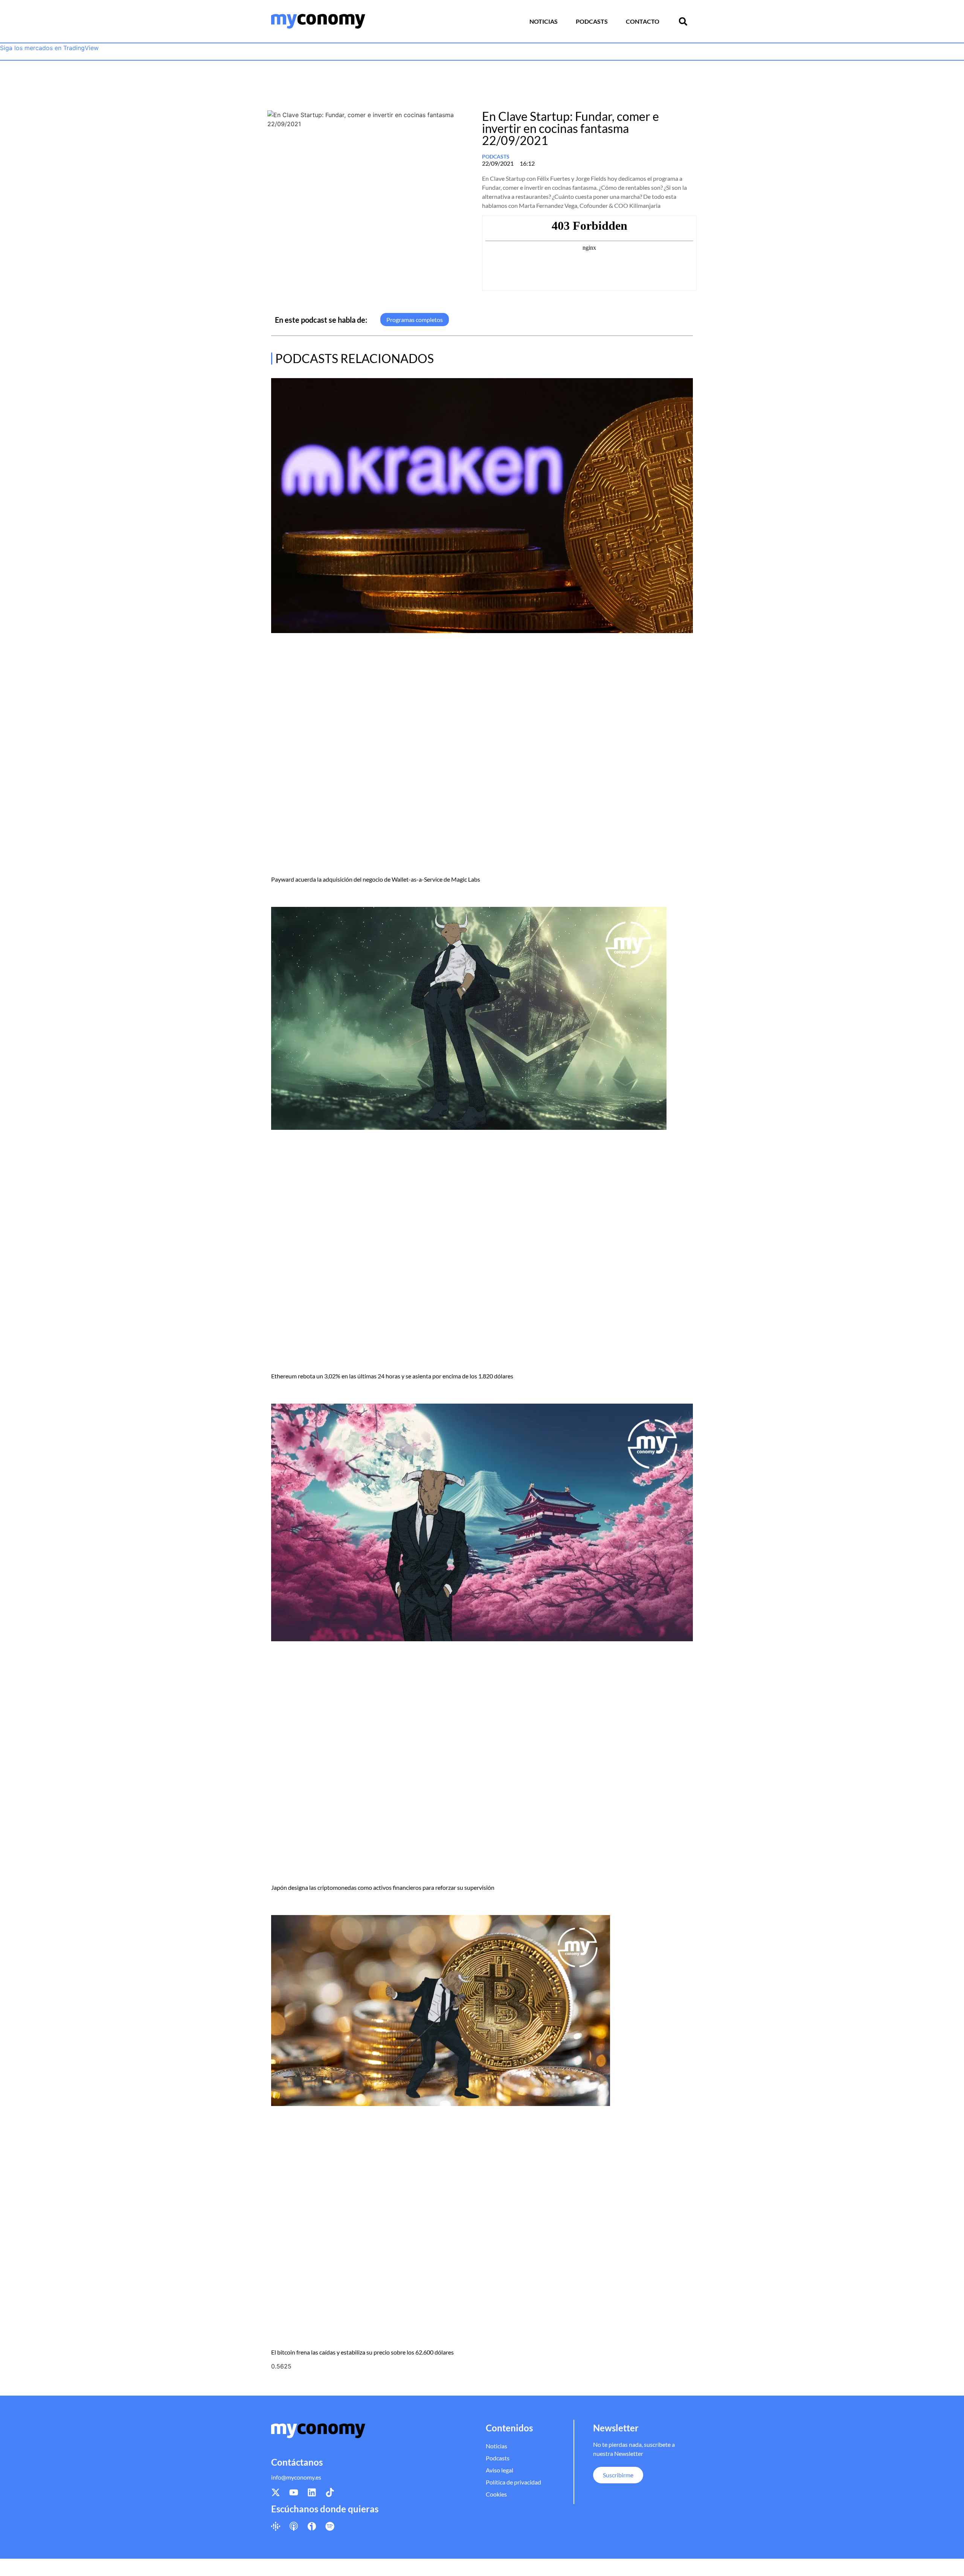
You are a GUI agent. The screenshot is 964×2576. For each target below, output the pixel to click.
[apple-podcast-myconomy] (294, 2526)
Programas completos (415, 320)
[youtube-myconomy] (294, 2492)
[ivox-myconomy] (312, 2526)
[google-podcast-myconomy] (276, 2526)
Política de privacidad (513, 2482)
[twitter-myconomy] (276, 2492)
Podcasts (592, 21)
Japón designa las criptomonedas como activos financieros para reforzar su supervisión (383, 1887)
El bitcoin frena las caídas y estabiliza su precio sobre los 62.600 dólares (362, 2352)
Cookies (496, 2494)
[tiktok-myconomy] (330, 2492)
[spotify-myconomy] (330, 2526)
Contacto (643, 21)
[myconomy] (318, 21)
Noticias (544, 21)
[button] (683, 21)
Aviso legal (500, 2470)
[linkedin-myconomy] (312, 2492)
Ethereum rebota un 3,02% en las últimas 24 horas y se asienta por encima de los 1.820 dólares (392, 1376)
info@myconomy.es (296, 2477)
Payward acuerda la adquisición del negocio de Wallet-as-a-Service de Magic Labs (376, 879)
